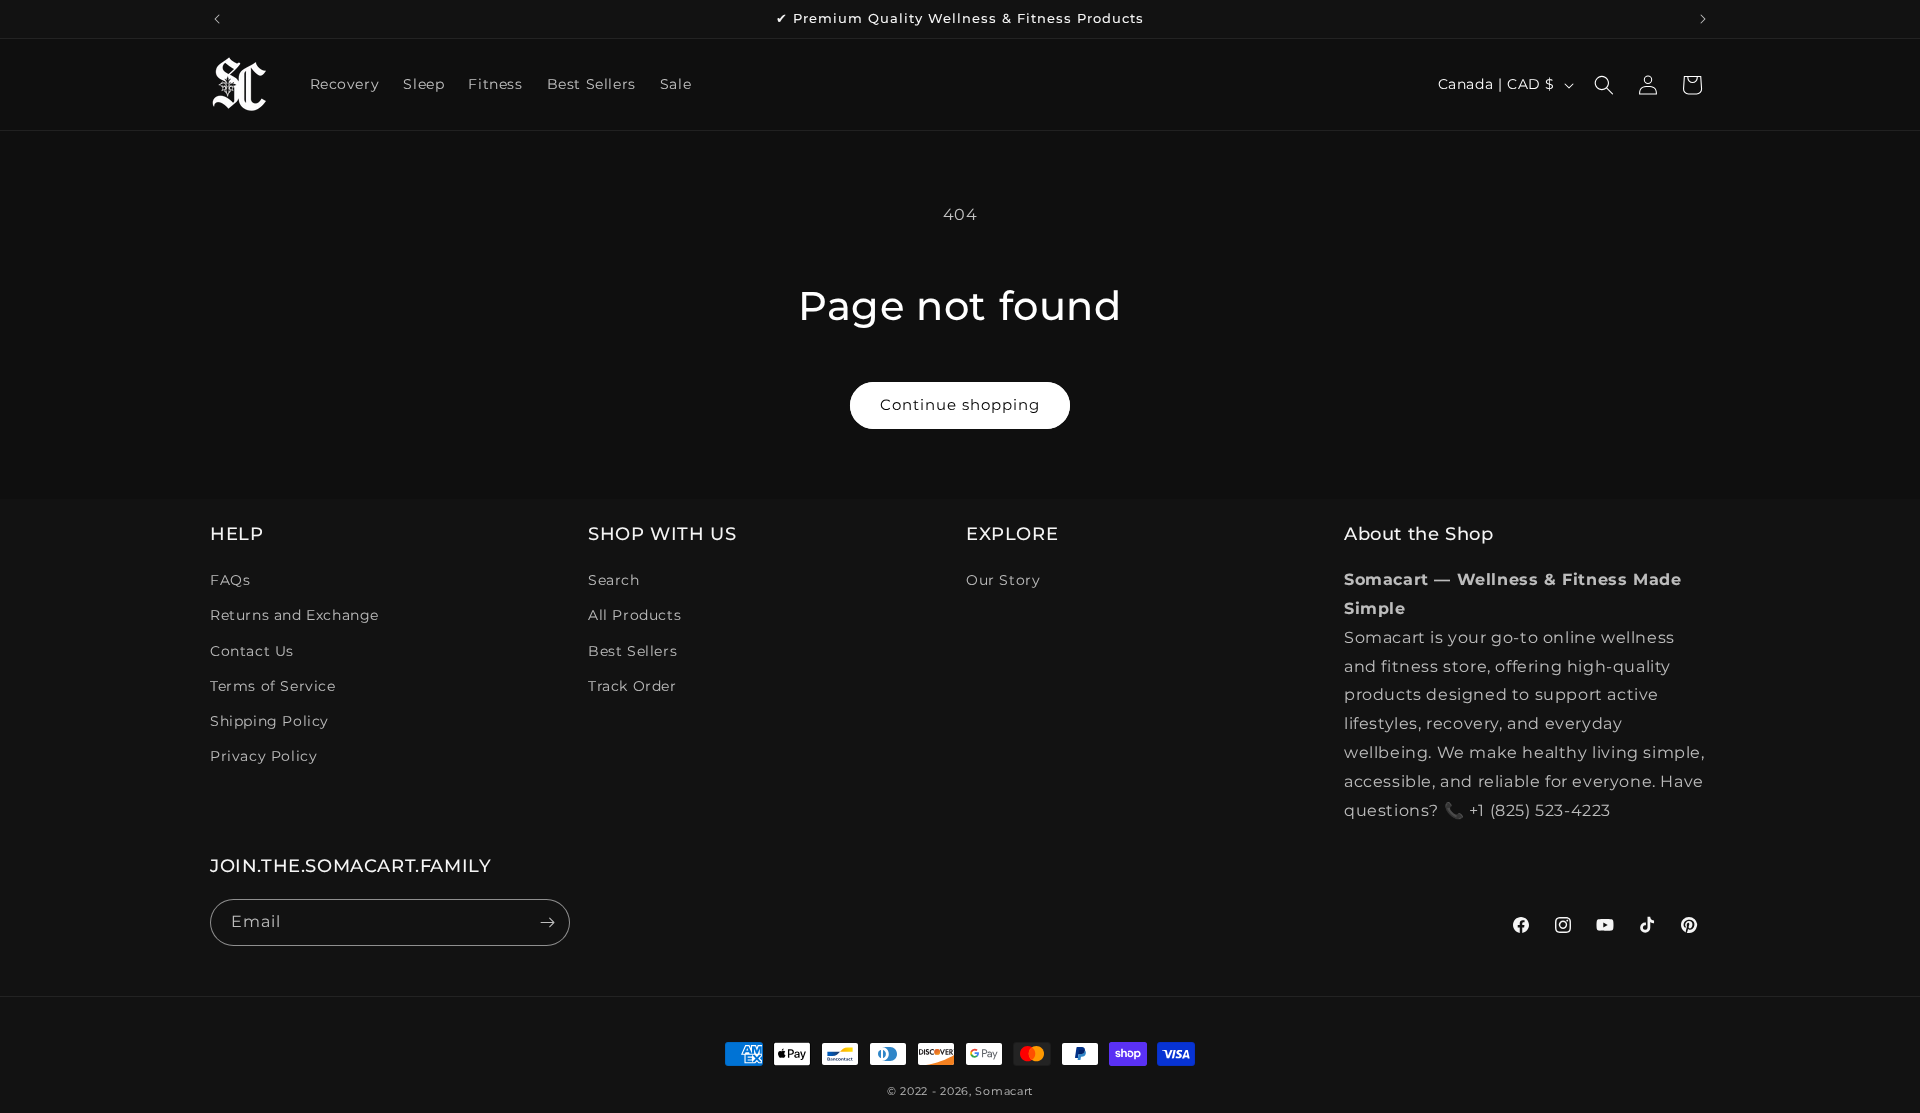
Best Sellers (632, 651)
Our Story (1003, 580)
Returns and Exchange (294, 615)
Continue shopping (960, 404)
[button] (1604, 85)
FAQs (230, 580)
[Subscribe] (547, 922)
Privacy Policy (263, 756)
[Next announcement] (1703, 19)
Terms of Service (273, 686)
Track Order (632, 686)
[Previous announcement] (217, 19)
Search (614, 580)
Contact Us (252, 651)
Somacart (1004, 1091)
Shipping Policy (269, 721)
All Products (634, 615)
